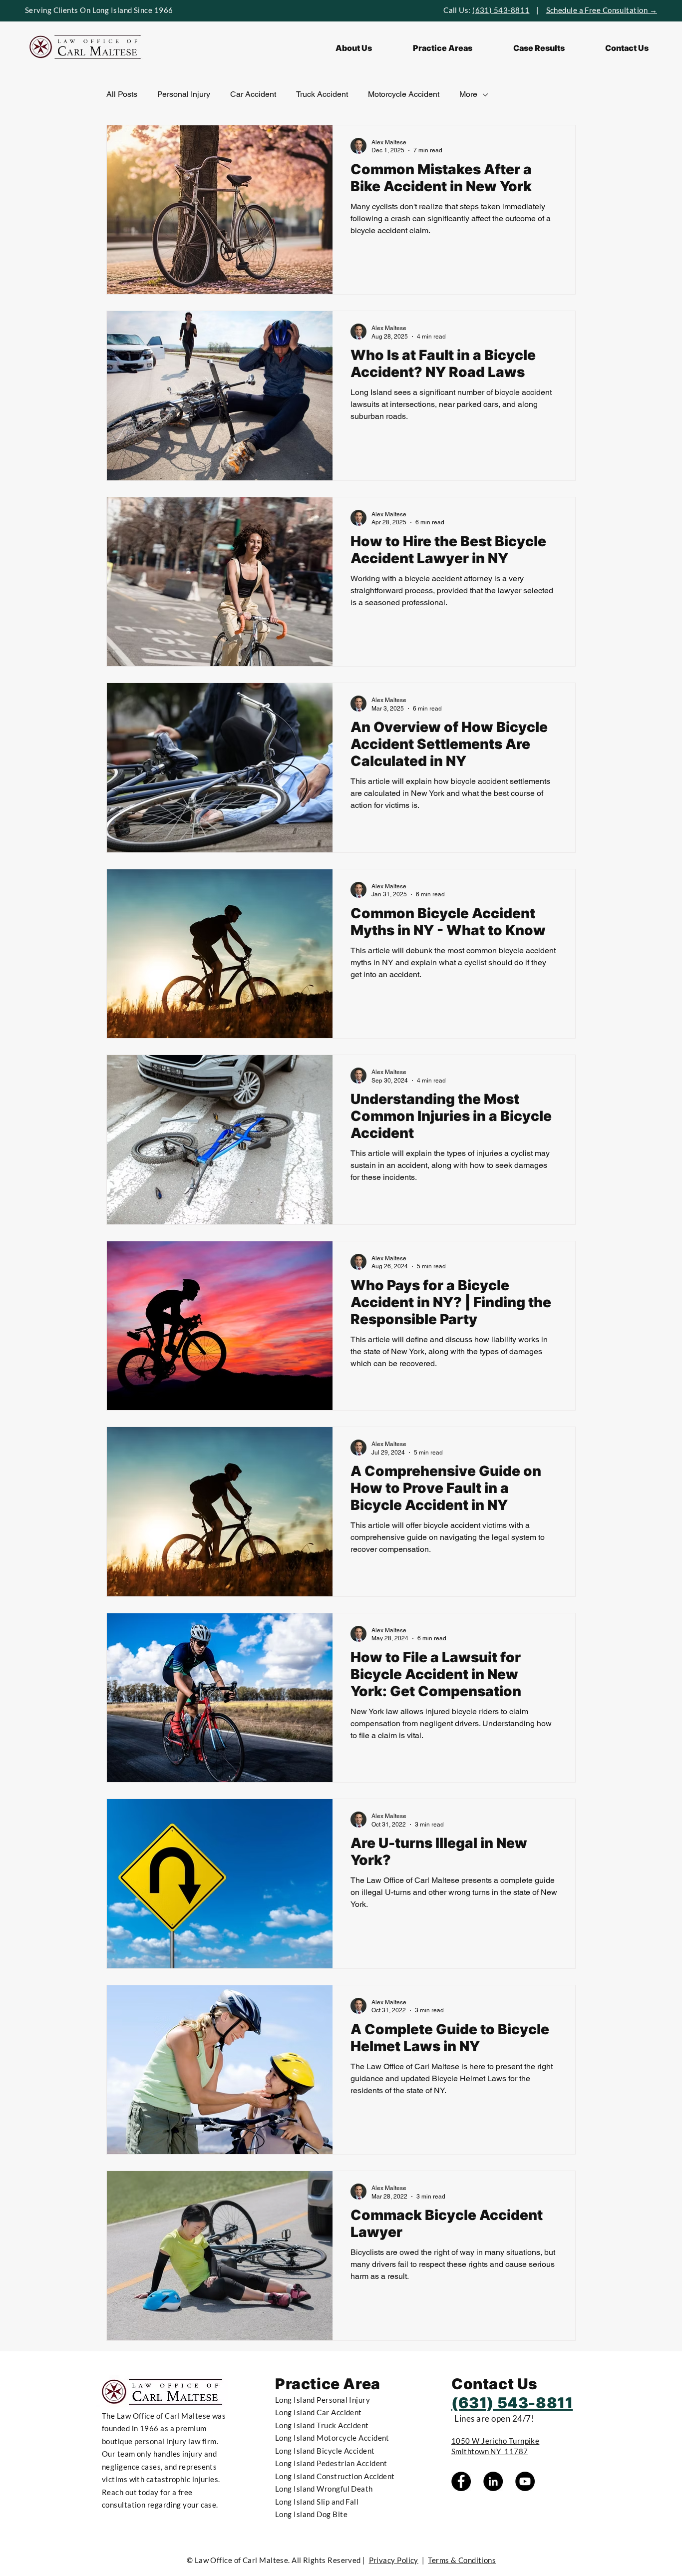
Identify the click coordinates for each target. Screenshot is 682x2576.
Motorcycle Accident (404, 94)
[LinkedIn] (493, 2481)
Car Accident (253, 94)
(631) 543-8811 (501, 10)
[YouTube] (525, 2481)
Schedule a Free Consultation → (602, 10)
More (468, 94)
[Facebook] (461, 2481)
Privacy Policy (394, 2560)
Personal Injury (184, 94)
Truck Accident (322, 94)
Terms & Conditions (462, 2560)
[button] (443, 48)
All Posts (122, 94)
